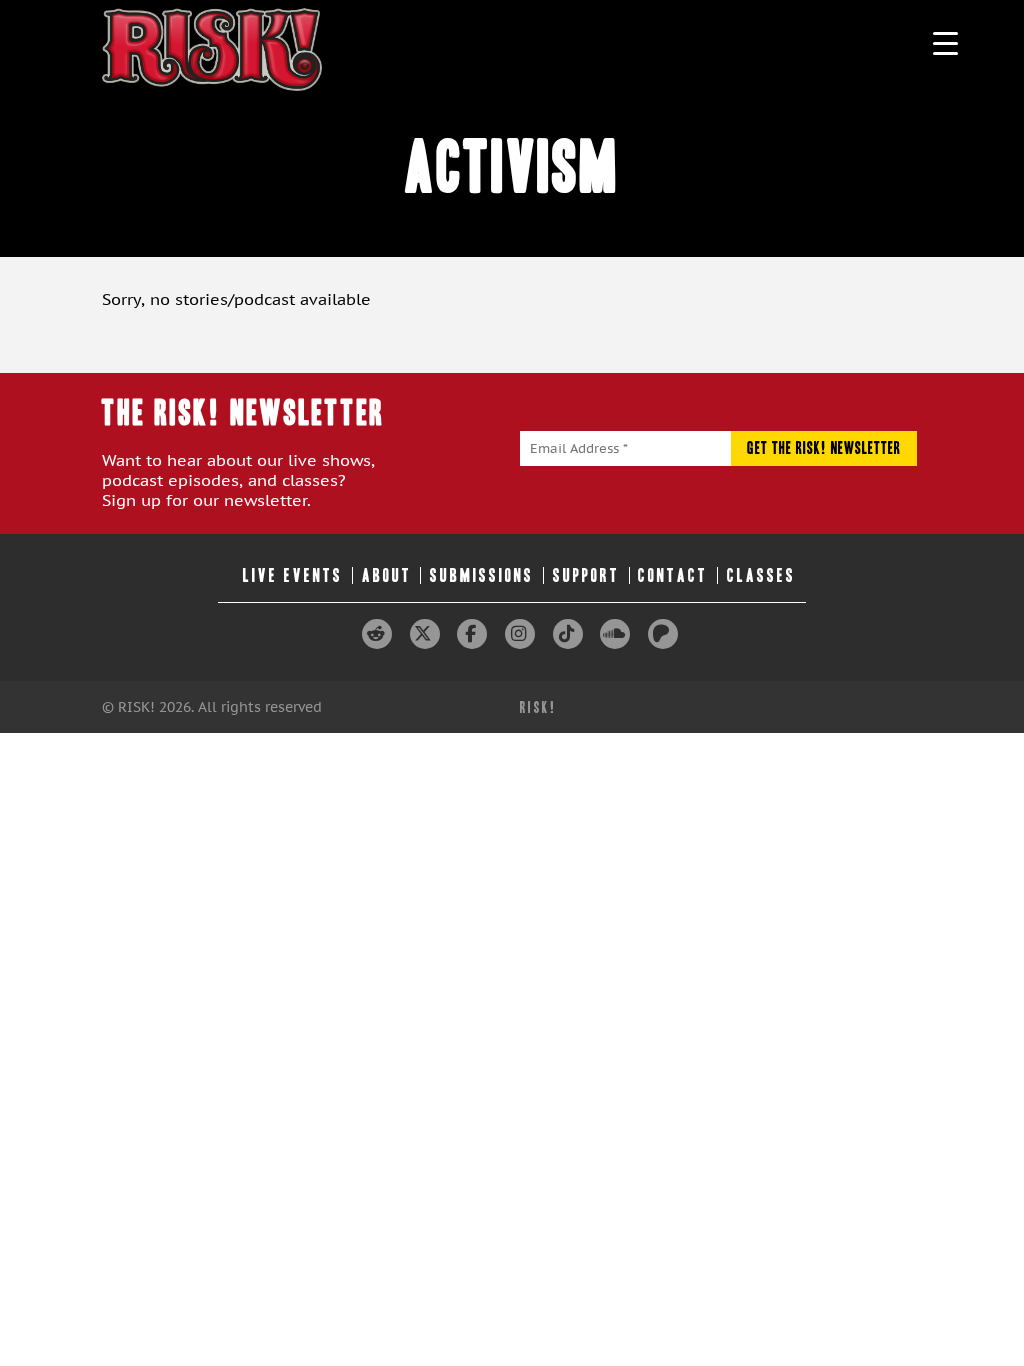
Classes (761, 575)
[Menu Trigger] (945, 42)
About (387, 575)
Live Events (293, 575)
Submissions (482, 575)
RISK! (538, 707)
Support (586, 575)
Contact (673, 575)
